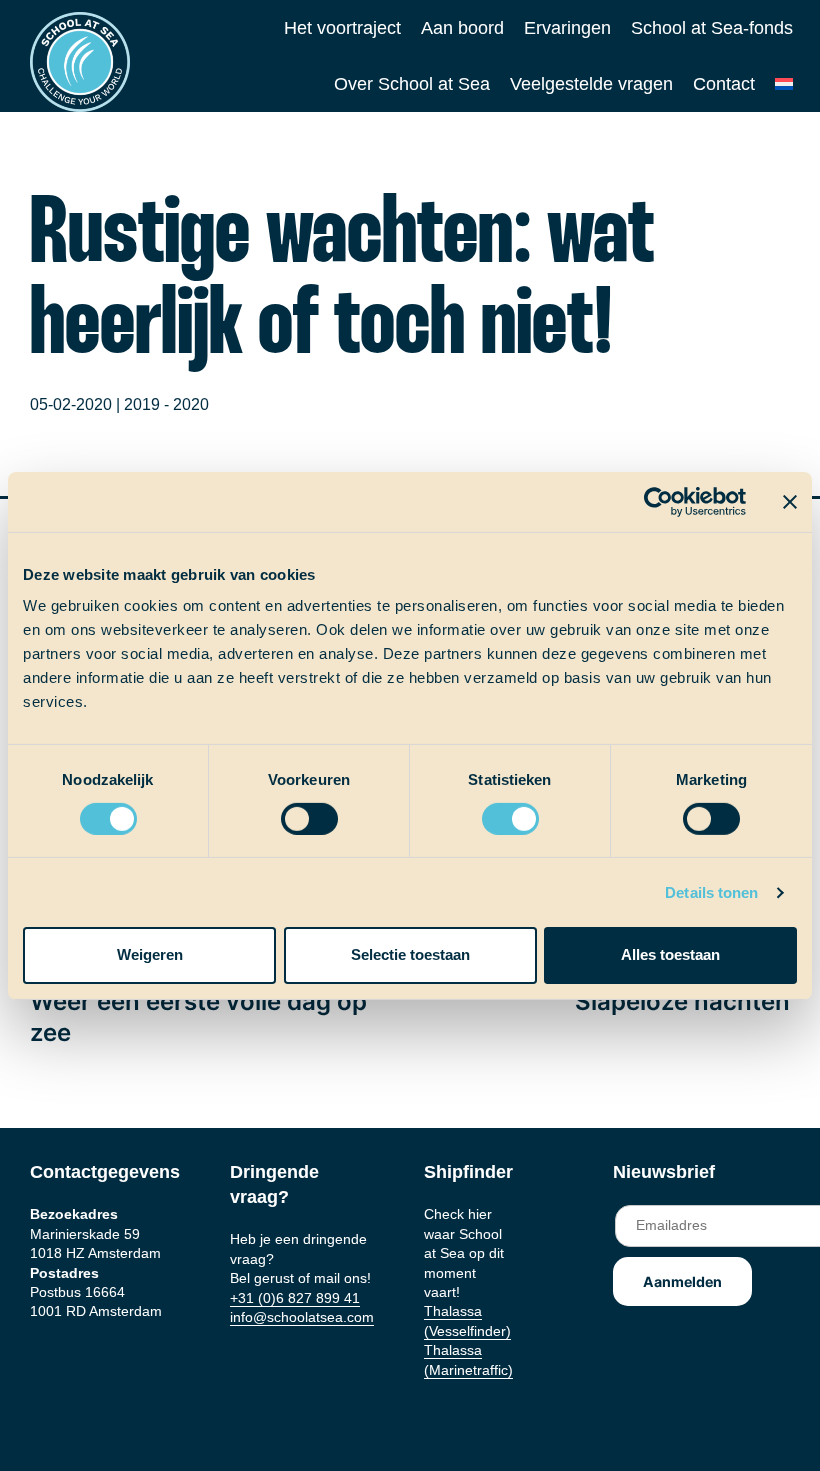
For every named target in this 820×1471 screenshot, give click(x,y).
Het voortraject (342, 28)
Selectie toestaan (410, 954)
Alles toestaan (670, 954)
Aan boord (462, 28)
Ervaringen (567, 28)
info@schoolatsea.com (302, 1317)
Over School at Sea (412, 84)
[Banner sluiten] (790, 501)
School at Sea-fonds (712, 28)
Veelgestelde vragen (591, 84)
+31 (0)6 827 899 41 (295, 1298)
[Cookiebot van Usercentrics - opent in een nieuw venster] (658, 501)
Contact (724, 84)
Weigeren (150, 954)
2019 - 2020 (166, 404)
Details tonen (711, 892)
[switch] (290, 812)
